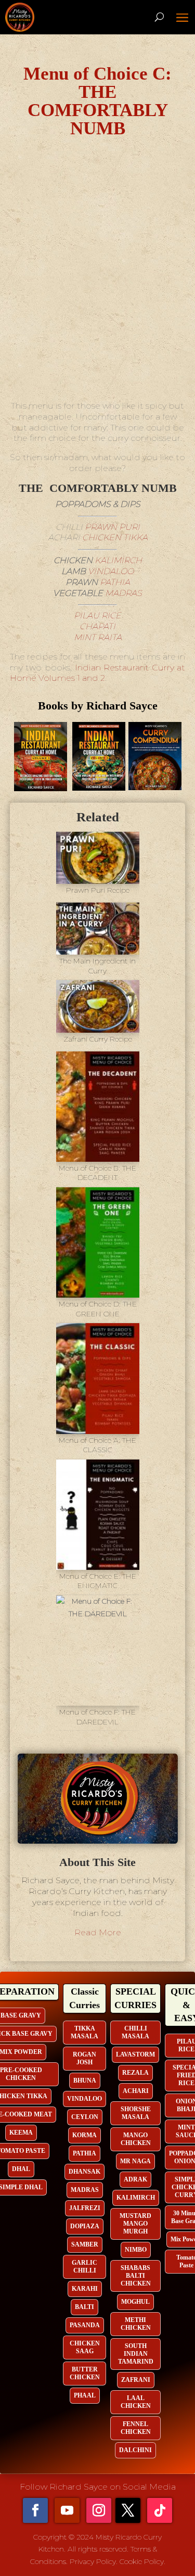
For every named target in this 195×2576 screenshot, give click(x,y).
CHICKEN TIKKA (115, 537)
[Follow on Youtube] (67, 2510)
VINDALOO (111, 571)
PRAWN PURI (112, 527)
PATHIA (115, 582)
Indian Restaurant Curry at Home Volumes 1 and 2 (98, 673)
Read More (98, 1932)
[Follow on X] (128, 2510)
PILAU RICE (97, 616)
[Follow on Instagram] (99, 2510)
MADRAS (123, 593)
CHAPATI (97, 626)
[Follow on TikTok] (160, 2510)
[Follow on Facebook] (35, 2510)
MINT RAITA (98, 637)
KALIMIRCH (118, 560)
